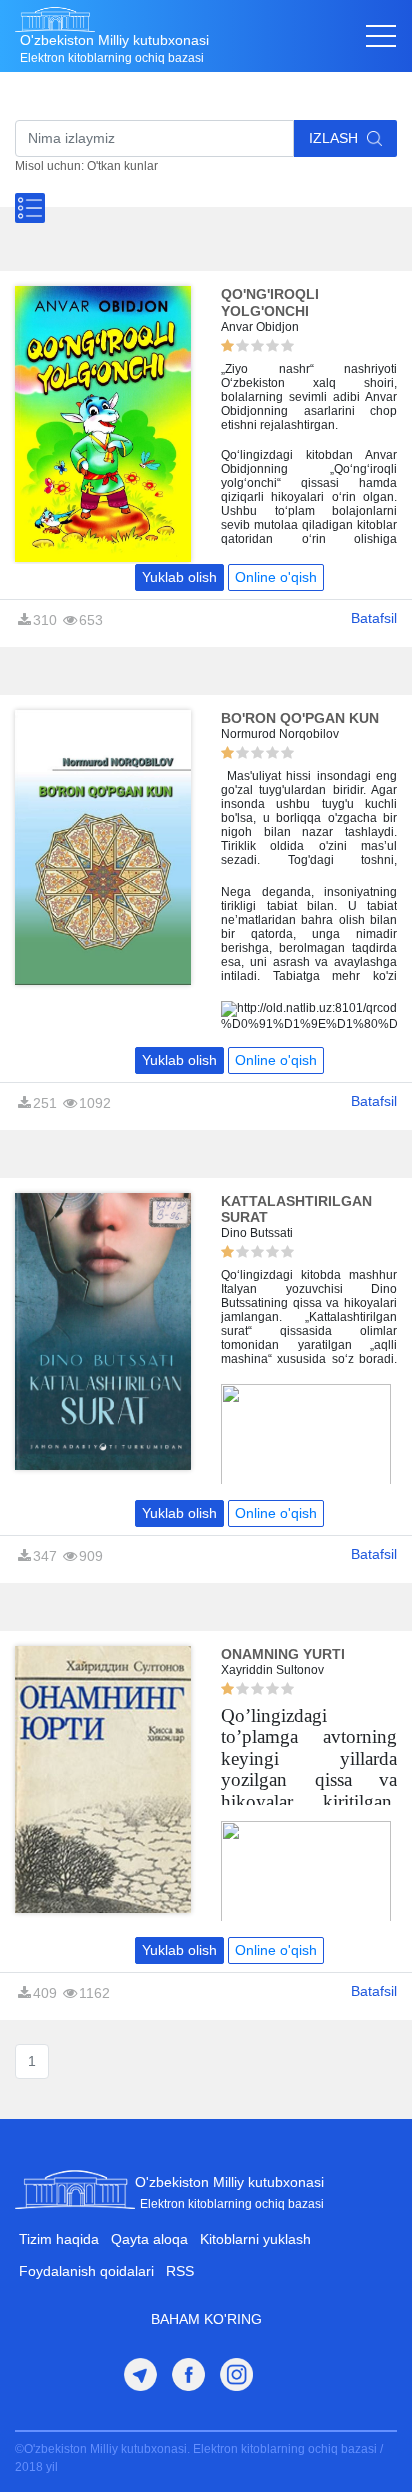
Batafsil (374, 618)
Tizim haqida (59, 2239)
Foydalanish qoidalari (86, 2271)
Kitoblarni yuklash (255, 2239)
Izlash (335, 138)
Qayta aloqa (149, 2239)
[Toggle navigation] (381, 36)
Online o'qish (276, 577)
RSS (180, 2271)
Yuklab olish (179, 577)
